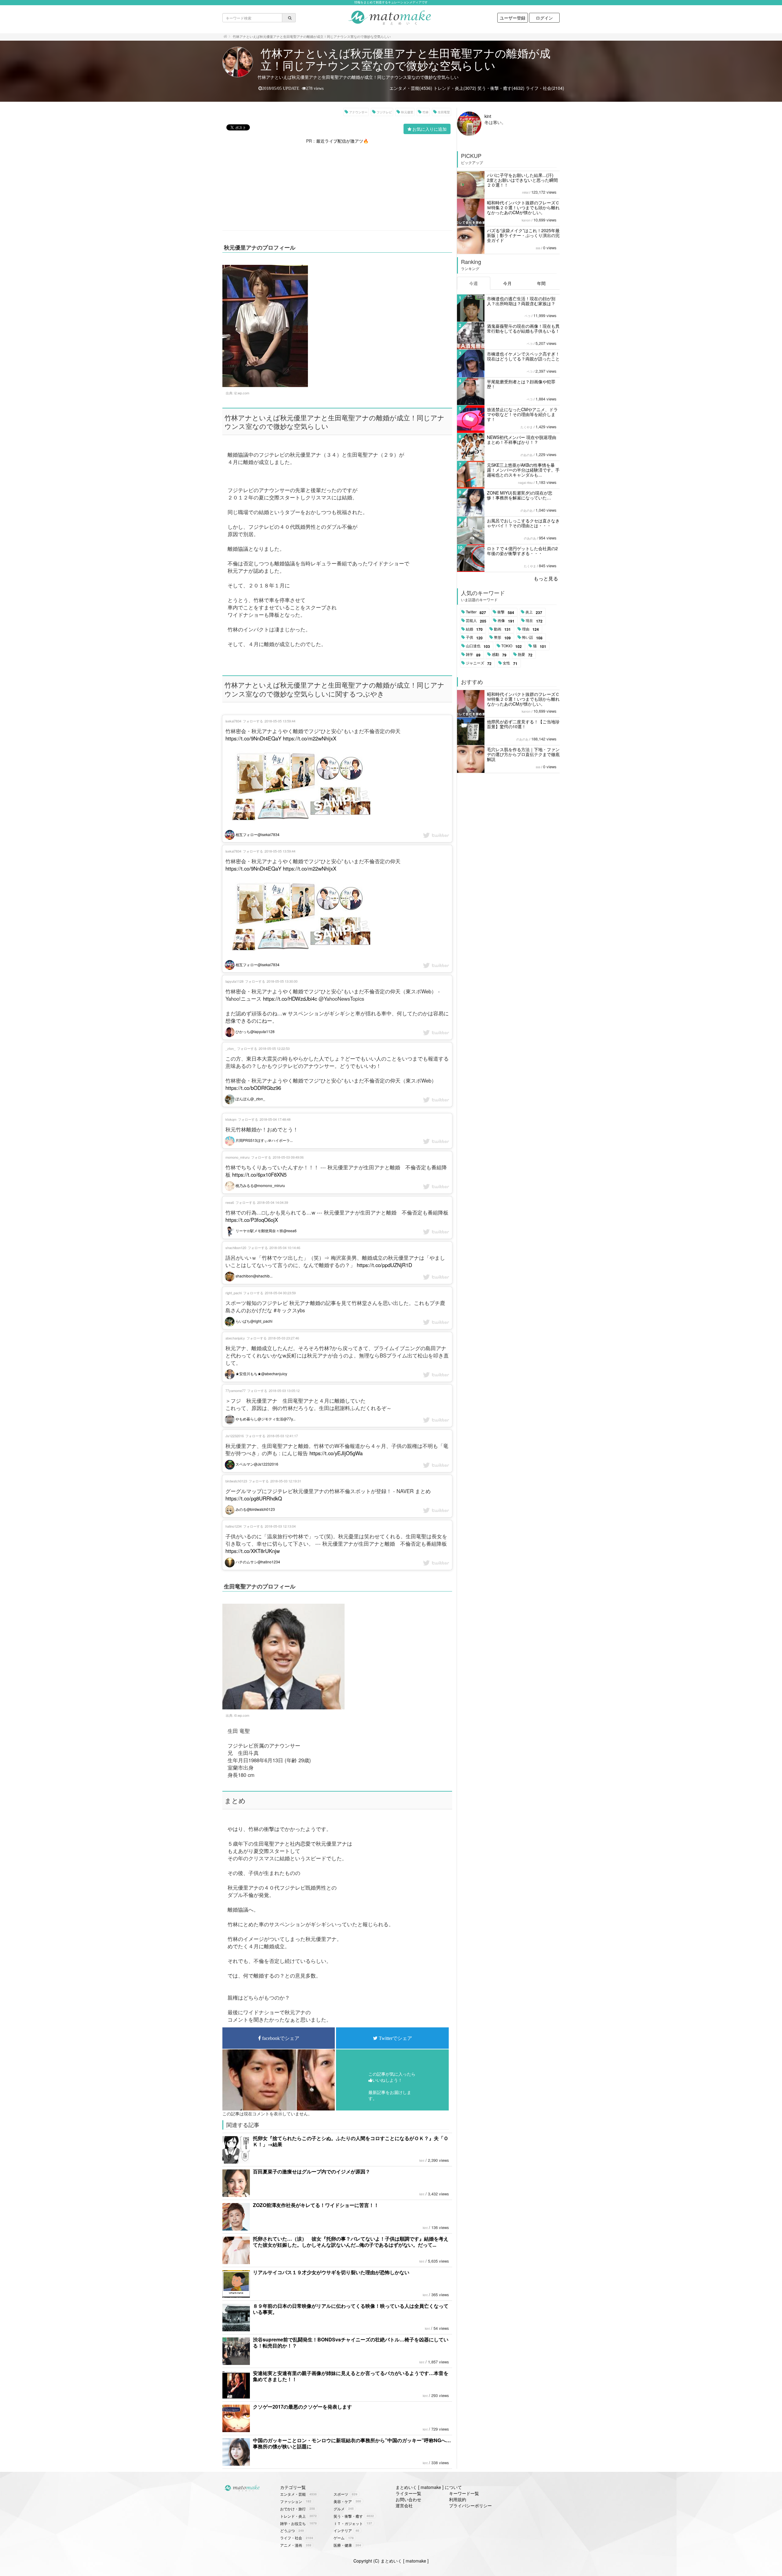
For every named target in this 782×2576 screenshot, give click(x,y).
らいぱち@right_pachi (254, 1321)
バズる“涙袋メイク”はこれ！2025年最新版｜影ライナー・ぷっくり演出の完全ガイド (523, 235)
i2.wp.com (242, 393)
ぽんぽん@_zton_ (250, 1099)
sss (538, 248)
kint (422, 2161)
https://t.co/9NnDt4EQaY (253, 738)
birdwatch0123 (236, 1481)
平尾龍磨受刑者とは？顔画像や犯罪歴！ (521, 384)
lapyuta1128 (234, 981)
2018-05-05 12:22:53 (274, 1048)
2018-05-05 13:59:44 (280, 721)
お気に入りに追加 (429, 129)
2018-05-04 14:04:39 (273, 1202)
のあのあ (527, 455)
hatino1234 (234, 1526)
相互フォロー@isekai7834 (257, 834)
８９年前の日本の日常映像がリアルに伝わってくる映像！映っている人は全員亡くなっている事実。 (351, 2309)
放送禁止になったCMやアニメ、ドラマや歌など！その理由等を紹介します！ (522, 414)
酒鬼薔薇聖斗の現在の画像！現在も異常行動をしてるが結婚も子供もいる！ (523, 328)
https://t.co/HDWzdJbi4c (290, 999)
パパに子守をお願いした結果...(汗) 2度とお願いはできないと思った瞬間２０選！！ (522, 180)
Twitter (476, 612)
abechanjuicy (235, 1338)
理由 (530, 629)
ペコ (528, 316)
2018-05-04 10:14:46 (285, 1248)
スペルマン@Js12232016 (256, 1464)
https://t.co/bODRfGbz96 (253, 1088)
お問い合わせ (408, 2499)
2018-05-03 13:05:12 (284, 1390)
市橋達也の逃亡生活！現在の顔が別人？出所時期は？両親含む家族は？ (521, 301)
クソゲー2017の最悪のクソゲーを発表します (302, 2407)
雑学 (473, 655)
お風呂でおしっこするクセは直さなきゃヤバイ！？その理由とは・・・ (523, 523)
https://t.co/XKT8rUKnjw (253, 1551)
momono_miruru (238, 1157)
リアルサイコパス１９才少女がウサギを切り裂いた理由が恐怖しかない (331, 2272)
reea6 (230, 1202)
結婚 (474, 629)
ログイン (544, 18)
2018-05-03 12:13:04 (280, 1526)
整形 (502, 638)
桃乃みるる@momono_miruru (260, 1185)
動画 (502, 629)
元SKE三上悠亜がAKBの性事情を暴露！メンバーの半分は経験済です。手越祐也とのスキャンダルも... (523, 470)
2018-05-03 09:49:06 (288, 1157)
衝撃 (506, 612)
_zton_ (230, 1048)
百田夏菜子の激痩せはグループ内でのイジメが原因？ (312, 2171)
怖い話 (532, 638)
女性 (510, 663)
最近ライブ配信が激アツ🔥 (342, 141)
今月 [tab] (507, 283)
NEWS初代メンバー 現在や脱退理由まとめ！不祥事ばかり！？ (522, 440)
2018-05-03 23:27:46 (284, 1338)
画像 (506, 621)
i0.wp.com (242, 1715)
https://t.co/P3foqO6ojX (252, 1220)
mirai (525, 192)
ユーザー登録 (513, 18)
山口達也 (478, 646)
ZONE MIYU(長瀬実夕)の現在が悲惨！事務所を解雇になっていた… (520, 495)
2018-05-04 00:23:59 (280, 1293)
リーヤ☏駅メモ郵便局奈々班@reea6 (266, 1231)
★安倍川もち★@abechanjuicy (261, 1374)
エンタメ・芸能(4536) (411, 88)
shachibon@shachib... (254, 1276)
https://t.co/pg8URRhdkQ (254, 1498)
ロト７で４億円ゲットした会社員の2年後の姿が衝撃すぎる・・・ (522, 551)
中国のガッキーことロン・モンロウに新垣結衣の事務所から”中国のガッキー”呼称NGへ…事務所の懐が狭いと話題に (352, 2443)
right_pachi (234, 1293)
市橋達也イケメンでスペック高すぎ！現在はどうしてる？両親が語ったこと (523, 356)
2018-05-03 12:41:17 (282, 1436)
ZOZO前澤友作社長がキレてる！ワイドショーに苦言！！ (316, 2205)
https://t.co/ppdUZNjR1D (384, 1265)
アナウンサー (358, 112)
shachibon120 (236, 1248)
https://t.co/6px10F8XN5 (259, 1175)
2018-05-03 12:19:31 (286, 1481)
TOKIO (512, 646)
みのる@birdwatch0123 (255, 1509)
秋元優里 (407, 112)
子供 (474, 638)
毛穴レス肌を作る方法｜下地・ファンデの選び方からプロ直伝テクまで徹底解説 (523, 754)
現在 (534, 621)
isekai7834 (233, 721)
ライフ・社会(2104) (545, 88)
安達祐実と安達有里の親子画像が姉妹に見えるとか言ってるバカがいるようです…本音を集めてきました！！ (351, 2376)
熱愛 (525, 655)
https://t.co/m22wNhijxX (310, 738)
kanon (526, 220)
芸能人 (476, 621)
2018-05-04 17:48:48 (275, 1119)
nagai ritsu (525, 483)
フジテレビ (384, 112)
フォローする (253, 721)
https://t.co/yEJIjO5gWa (336, 1453)
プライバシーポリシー (470, 2505)
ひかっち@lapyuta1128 (255, 1031)
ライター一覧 (408, 2493)
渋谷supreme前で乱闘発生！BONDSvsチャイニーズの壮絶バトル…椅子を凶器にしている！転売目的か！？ (351, 2342)
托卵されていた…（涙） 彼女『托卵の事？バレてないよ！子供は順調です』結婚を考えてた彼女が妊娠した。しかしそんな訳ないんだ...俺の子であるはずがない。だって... (351, 2242)
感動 (499, 655)
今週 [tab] (473, 283)
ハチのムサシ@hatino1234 (257, 1562)
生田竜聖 (444, 112)
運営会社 (404, 2505)
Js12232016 (235, 1436)
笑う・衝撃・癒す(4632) (501, 88)
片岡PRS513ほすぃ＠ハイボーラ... (264, 1140)
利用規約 (458, 2499)
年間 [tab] (541, 283)
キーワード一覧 (464, 2493)
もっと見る (546, 578)
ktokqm (231, 1119)
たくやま (527, 427)
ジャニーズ (479, 663)
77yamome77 (236, 1390)
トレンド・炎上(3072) (455, 88)
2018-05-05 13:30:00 (282, 981)
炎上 (534, 612)
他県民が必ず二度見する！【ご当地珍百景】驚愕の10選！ (523, 724)
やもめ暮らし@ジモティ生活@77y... (265, 1419)
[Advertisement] (337, 187)
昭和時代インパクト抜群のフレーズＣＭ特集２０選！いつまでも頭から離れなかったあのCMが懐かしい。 (523, 207)
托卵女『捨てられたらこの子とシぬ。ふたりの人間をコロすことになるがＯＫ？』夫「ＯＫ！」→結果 (351, 2141)
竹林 (426, 112)
